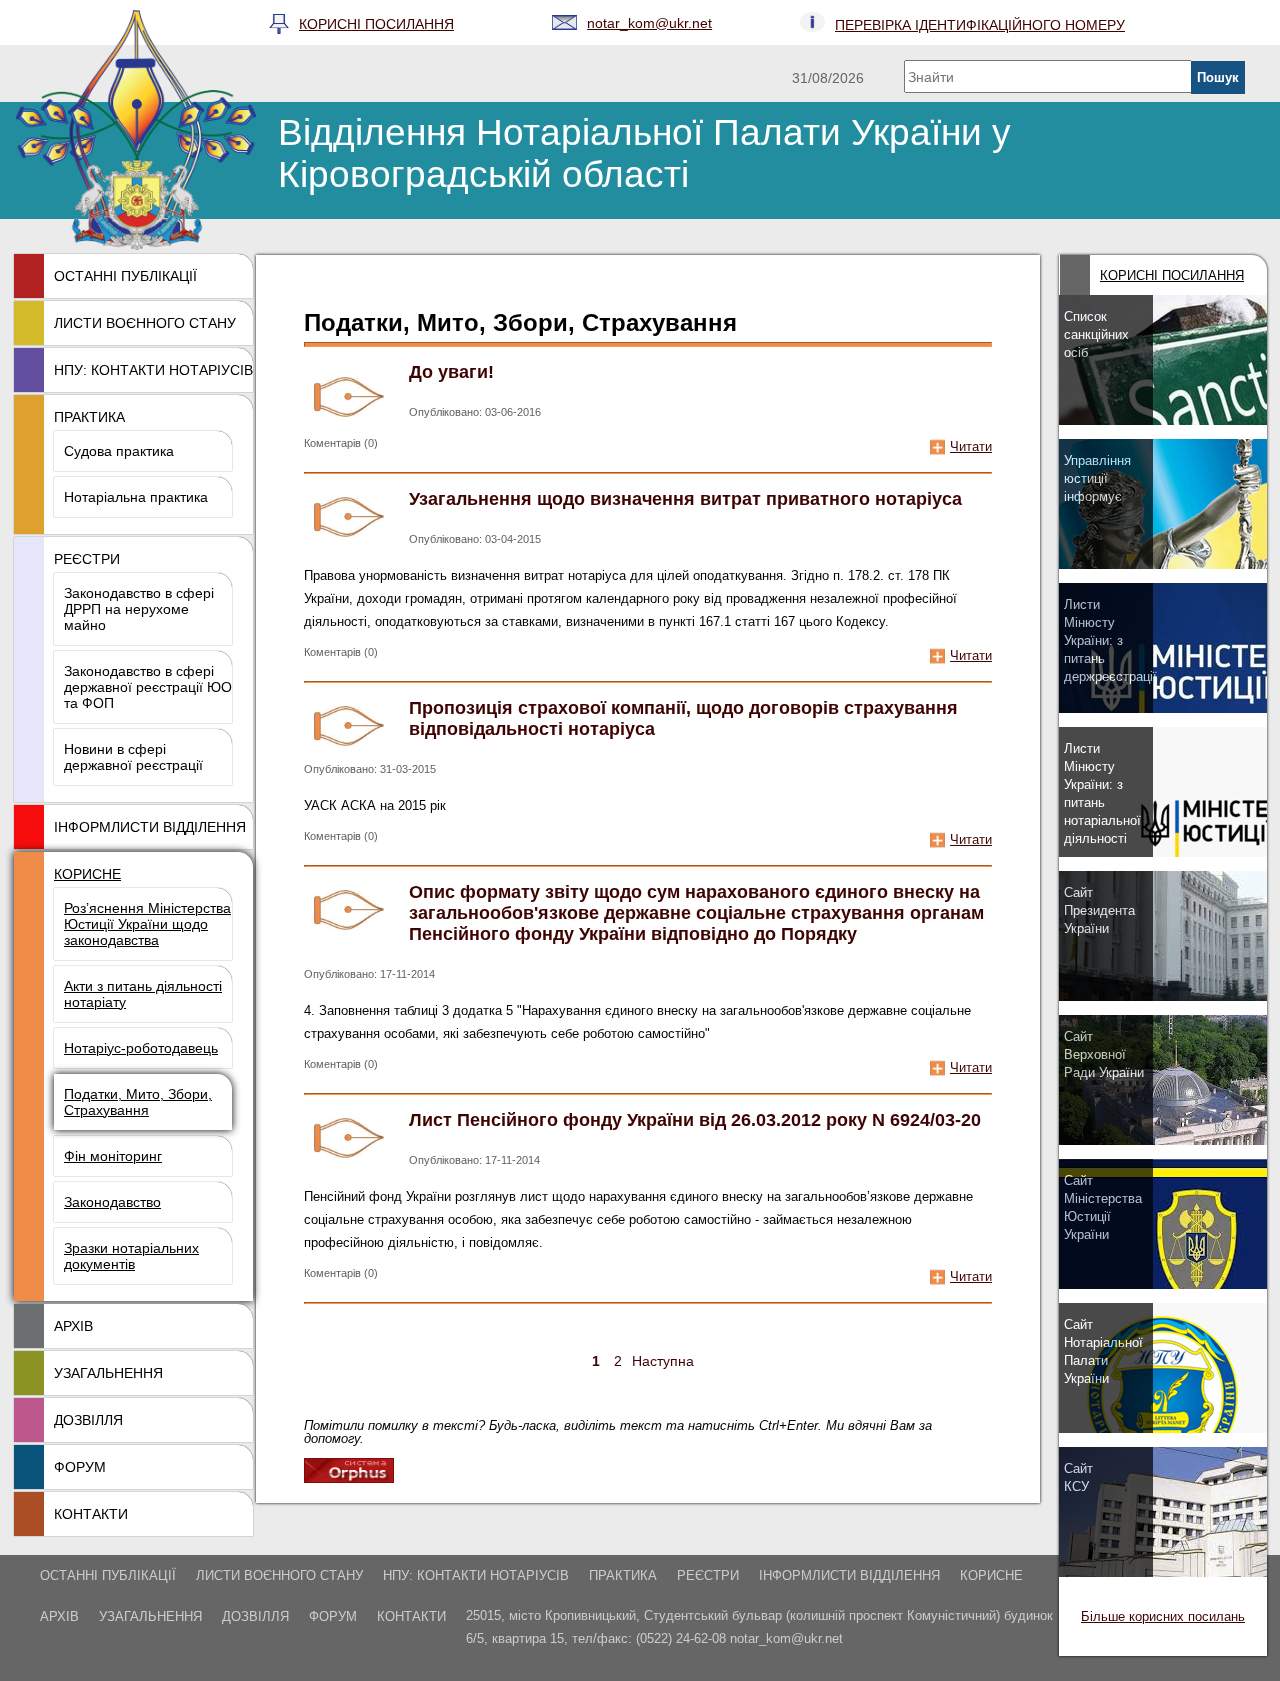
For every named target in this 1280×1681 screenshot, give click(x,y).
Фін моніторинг (113, 1156)
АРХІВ (73, 1326)
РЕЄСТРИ (87, 559)
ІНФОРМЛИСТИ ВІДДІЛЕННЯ (150, 827)
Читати (971, 446)
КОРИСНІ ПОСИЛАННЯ (376, 24)
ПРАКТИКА (89, 417)
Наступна (663, 1361)
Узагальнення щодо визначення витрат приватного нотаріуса (685, 499)
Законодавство (112, 1202)
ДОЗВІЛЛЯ (88, 1420)
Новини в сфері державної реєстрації (133, 757)
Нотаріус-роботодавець (141, 1048)
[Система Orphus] (349, 1477)
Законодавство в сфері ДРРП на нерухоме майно (139, 609)
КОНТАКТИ (91, 1514)
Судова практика (119, 451)
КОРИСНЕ (87, 874)
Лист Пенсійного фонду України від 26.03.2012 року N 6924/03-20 (695, 1120)
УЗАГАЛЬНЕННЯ (108, 1373)
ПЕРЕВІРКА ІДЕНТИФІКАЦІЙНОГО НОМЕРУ (980, 25)
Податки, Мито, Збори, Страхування (138, 1102)
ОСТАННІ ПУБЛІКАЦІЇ (125, 276)
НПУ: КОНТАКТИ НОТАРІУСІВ (153, 370)
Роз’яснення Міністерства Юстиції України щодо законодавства (147, 924)
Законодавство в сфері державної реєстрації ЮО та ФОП (148, 687)
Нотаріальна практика (136, 497)
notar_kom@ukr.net (649, 23)
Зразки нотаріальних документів (131, 1256)
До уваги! (451, 372)
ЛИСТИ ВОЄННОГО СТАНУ (145, 323)
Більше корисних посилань (1163, 1616)
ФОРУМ (80, 1467)
